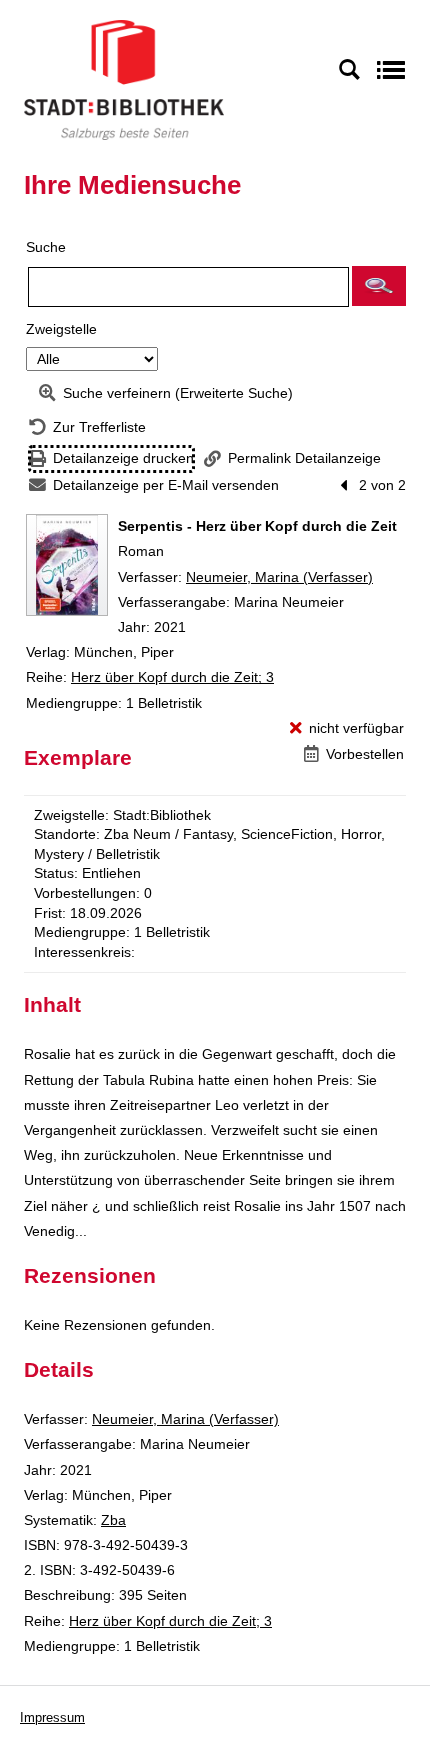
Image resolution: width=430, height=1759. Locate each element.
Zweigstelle (61, 329)
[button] (379, 286)
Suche (46, 247)
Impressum (52, 1717)
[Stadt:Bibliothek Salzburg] (124, 79)
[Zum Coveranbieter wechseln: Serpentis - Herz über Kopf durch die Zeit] (67, 565)
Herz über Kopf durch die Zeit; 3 (172, 677)
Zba (113, 1520)
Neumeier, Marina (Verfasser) (279, 577)
